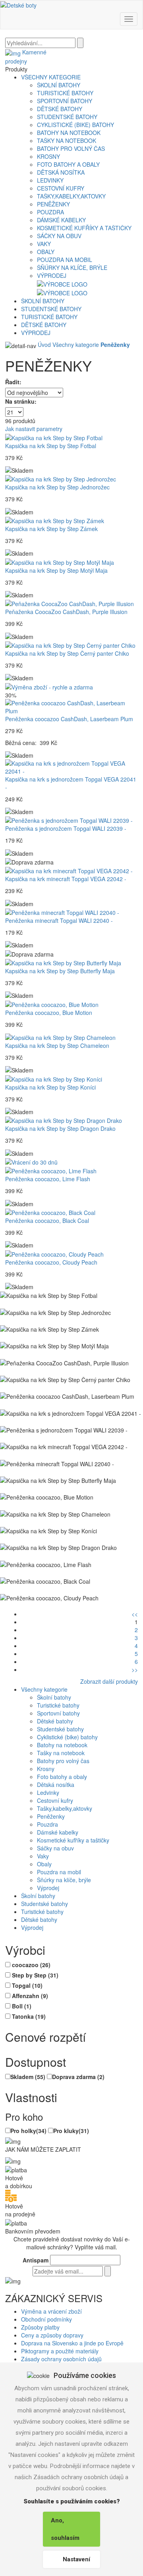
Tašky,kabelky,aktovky (71, 196)
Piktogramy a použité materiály (60, 2351)
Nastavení (76, 2559)
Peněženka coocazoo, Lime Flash (48, 1179)
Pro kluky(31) (71, 2131)
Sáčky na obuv (59, 236)
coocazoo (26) (31, 1965)
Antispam (36, 2260)
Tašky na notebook (67, 141)
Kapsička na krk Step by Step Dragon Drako (60, 1128)
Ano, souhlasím (65, 2529)
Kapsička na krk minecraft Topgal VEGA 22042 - (66, 879)
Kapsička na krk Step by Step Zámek (51, 529)
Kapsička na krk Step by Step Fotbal (51, 446)
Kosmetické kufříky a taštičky (84, 228)
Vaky (44, 244)
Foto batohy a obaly (68, 164)
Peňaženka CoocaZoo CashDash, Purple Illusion (66, 612)
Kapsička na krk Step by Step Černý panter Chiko (67, 653)
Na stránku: (21, 401)
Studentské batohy (67, 117)
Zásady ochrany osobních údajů (61, 2359)
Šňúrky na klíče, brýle (72, 268)
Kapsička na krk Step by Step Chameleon (57, 1045)
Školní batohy (59, 85)
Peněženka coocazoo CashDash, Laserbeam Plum (69, 719)
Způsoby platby (40, 2327)
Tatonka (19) (29, 2016)
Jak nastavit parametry (34, 429)
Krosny (48, 156)
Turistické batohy (65, 93)
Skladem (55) (28, 2077)
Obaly (46, 252)
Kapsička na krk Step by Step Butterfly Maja (60, 971)
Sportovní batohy (65, 101)
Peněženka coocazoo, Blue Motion (49, 1013)
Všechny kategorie (51, 77)
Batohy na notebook (69, 133)
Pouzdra (50, 212)
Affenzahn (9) (30, 1996)
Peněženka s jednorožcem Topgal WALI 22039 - (66, 828)
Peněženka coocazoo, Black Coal (47, 1221)
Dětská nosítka (61, 172)
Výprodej (52, 275)
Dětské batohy (60, 109)
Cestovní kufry (61, 188)
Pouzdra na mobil (65, 260)
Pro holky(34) (28, 2131)
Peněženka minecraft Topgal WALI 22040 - (59, 920)
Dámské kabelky (61, 220)
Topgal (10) (27, 1985)
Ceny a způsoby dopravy (52, 2335)
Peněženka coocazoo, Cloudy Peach (51, 1262)
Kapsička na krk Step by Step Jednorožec (57, 487)
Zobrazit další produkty (109, 1681)
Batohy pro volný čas (71, 148)
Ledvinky (50, 180)
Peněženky (53, 204)
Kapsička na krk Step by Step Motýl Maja (56, 570)
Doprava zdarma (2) (78, 2077)
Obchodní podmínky (46, 2319)
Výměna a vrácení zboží (51, 2311)
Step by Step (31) (35, 1975)
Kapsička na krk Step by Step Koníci (50, 1087)
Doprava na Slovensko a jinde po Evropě (72, 2343)
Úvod (44, 345)
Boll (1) (22, 2006)
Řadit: (13, 382)
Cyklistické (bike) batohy (75, 125)
